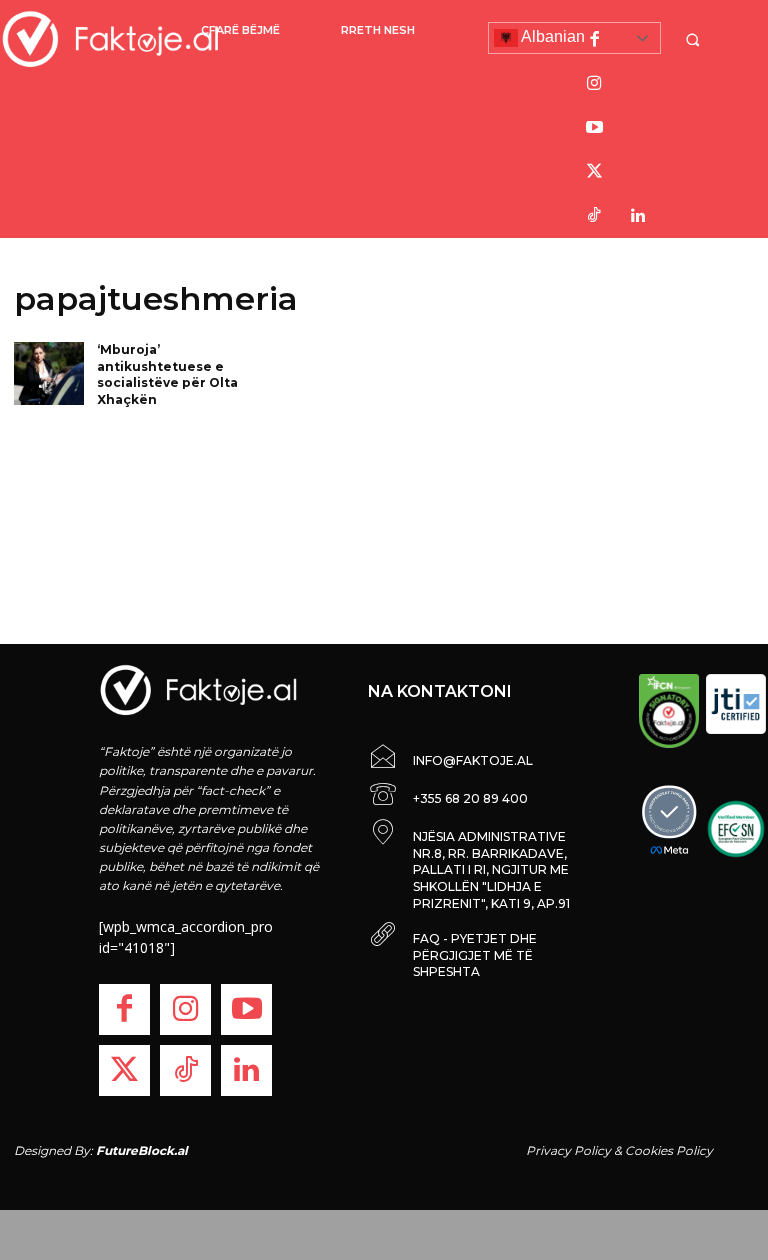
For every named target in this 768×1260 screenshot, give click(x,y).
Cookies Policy (669, 1150)
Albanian (551, 36)
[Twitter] (594, 172)
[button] (695, 39)
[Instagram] (594, 84)
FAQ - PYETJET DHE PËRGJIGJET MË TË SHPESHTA (475, 955)
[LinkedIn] (638, 216)
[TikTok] (594, 216)
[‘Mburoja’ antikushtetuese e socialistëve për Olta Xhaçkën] (49, 373)
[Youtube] (594, 128)
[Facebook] (594, 40)
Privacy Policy (568, 1150)
